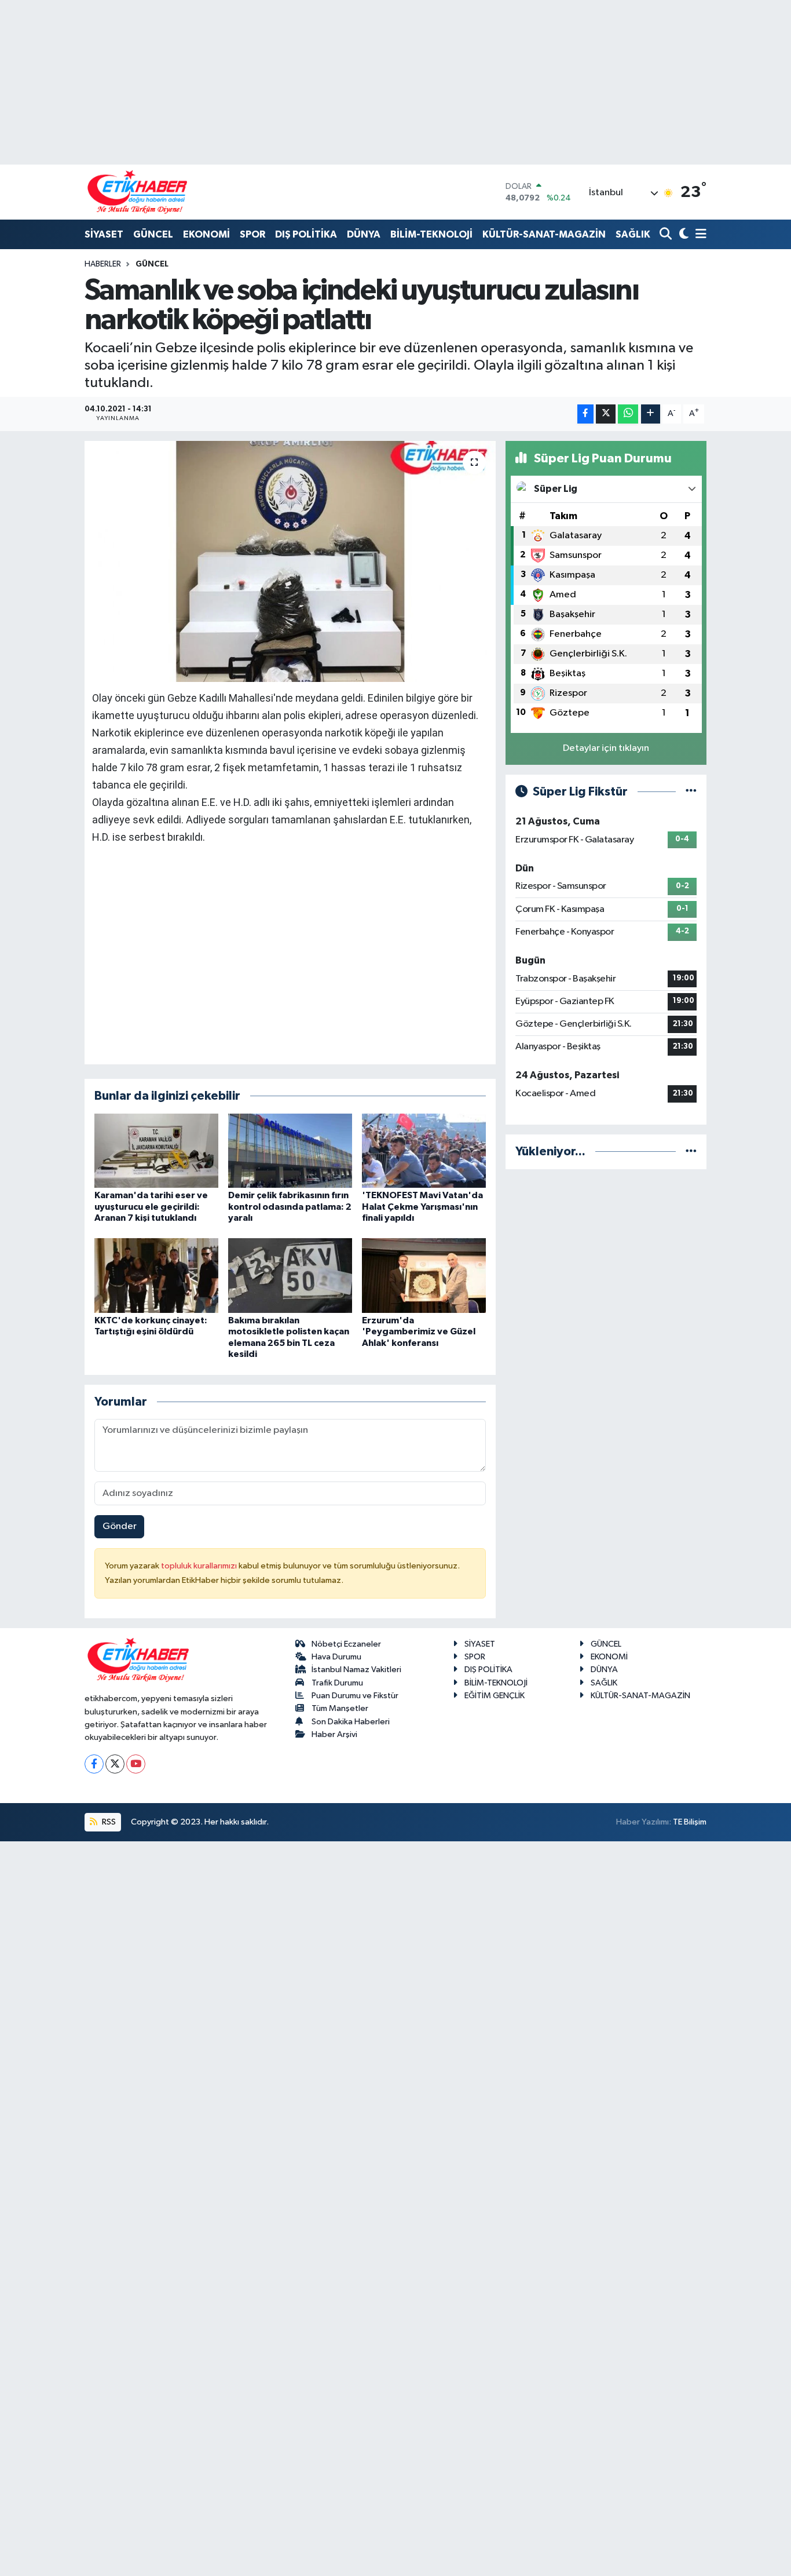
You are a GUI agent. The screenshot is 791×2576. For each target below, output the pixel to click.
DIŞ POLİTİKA (306, 234)
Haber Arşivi (334, 1734)
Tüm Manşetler (340, 1708)
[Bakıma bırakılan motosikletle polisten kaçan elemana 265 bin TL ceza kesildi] (290, 1276)
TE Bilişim (690, 1822)
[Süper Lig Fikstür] (691, 792)
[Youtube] (136, 1764)
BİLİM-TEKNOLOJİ (431, 234)
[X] (115, 1764)
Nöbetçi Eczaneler (346, 1644)
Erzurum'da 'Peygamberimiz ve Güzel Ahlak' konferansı (419, 1331)
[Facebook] (94, 1764)
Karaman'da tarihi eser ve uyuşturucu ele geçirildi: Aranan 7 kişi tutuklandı (151, 1206)
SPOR (252, 234)
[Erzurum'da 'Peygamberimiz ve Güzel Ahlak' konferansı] (424, 1276)
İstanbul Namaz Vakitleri (356, 1670)
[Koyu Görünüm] (682, 235)
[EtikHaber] (138, 192)
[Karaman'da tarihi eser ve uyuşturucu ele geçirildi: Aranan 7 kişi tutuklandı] (156, 1150)
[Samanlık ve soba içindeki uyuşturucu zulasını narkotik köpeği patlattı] (290, 561)
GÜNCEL (153, 234)
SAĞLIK (633, 234)
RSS (108, 1822)
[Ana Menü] (699, 235)
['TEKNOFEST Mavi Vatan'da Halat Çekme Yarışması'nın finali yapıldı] (424, 1150)
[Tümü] (691, 1152)
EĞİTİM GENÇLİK (495, 1696)
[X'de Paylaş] (606, 414)
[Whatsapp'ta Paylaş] (628, 414)
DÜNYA (364, 234)
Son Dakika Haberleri (351, 1722)
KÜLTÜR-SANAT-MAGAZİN (544, 234)
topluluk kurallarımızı (200, 1566)
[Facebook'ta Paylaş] (585, 414)
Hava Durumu (336, 1657)
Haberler (103, 264)
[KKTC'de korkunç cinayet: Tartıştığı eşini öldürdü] (156, 1276)
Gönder (120, 1526)
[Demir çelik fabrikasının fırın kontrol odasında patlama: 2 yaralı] (290, 1150)
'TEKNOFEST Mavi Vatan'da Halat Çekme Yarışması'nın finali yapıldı (422, 1206)
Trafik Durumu (337, 1683)
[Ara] (667, 235)
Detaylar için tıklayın (606, 748)
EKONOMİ (206, 234)
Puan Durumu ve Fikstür (355, 1696)
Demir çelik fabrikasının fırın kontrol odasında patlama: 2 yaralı (290, 1206)
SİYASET (104, 234)
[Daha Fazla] (651, 414)
